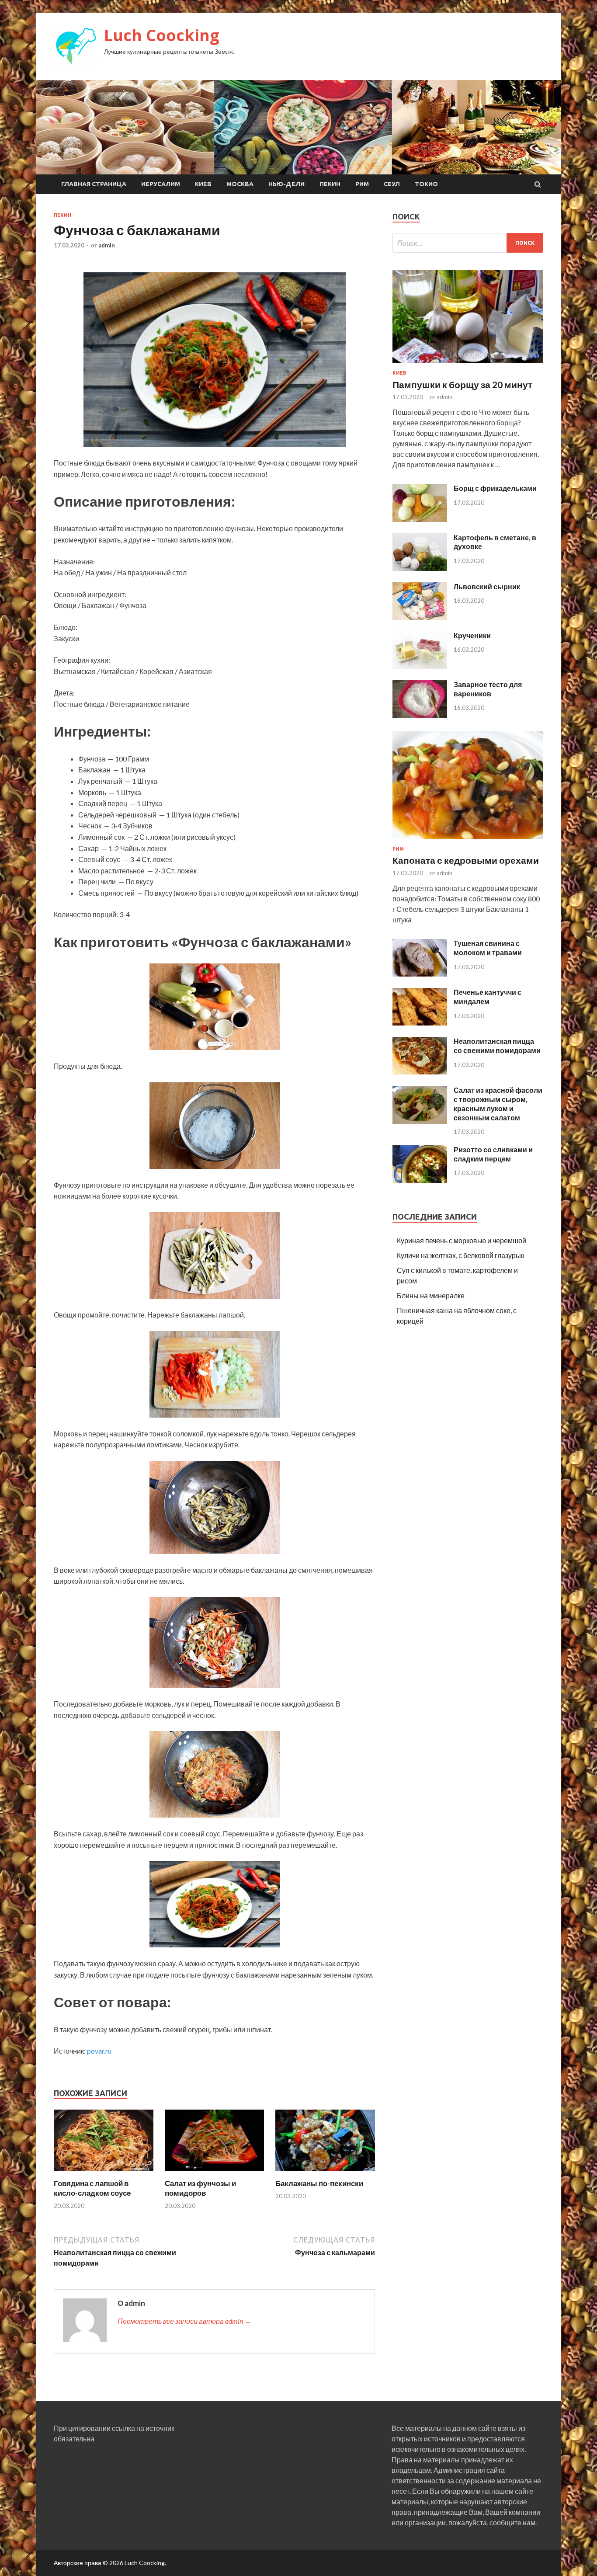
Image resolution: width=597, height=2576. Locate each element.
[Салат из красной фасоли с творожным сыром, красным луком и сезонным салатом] (420, 1121)
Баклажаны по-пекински (319, 2183)
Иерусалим (161, 184)
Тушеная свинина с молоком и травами (488, 948)
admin (107, 245)
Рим (362, 184)
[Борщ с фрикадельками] (420, 519)
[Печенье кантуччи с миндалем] (420, 1023)
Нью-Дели (286, 184)
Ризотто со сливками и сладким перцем (493, 1154)
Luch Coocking (162, 35)
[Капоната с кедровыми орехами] (468, 841)
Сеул (392, 184)
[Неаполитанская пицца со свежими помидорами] (420, 1072)
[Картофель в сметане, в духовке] (420, 568)
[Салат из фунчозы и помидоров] (215, 2173)
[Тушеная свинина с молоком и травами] (420, 974)
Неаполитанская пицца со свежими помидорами (497, 1046)
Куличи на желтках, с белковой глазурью (461, 1255)
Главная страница (94, 184)
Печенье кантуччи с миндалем (488, 997)
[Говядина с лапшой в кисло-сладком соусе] (104, 2173)
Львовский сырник (487, 586)
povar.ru (99, 2051)
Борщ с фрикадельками (495, 488)
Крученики (472, 635)
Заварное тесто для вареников (488, 689)
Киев (203, 184)
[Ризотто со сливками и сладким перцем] (420, 1180)
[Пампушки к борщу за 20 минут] (468, 365)
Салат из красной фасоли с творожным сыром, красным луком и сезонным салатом (498, 1104)
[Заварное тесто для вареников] (420, 715)
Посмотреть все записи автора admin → (184, 2321)
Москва (240, 184)
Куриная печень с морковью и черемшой (462, 1240)
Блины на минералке (431, 1295)
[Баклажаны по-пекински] (325, 2173)
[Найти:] (468, 243)
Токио (426, 184)
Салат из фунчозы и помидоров (200, 2188)
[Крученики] (420, 666)
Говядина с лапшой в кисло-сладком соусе (92, 2188)
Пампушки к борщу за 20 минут (462, 384)
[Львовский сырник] (420, 617)
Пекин (330, 184)
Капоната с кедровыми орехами (466, 860)
